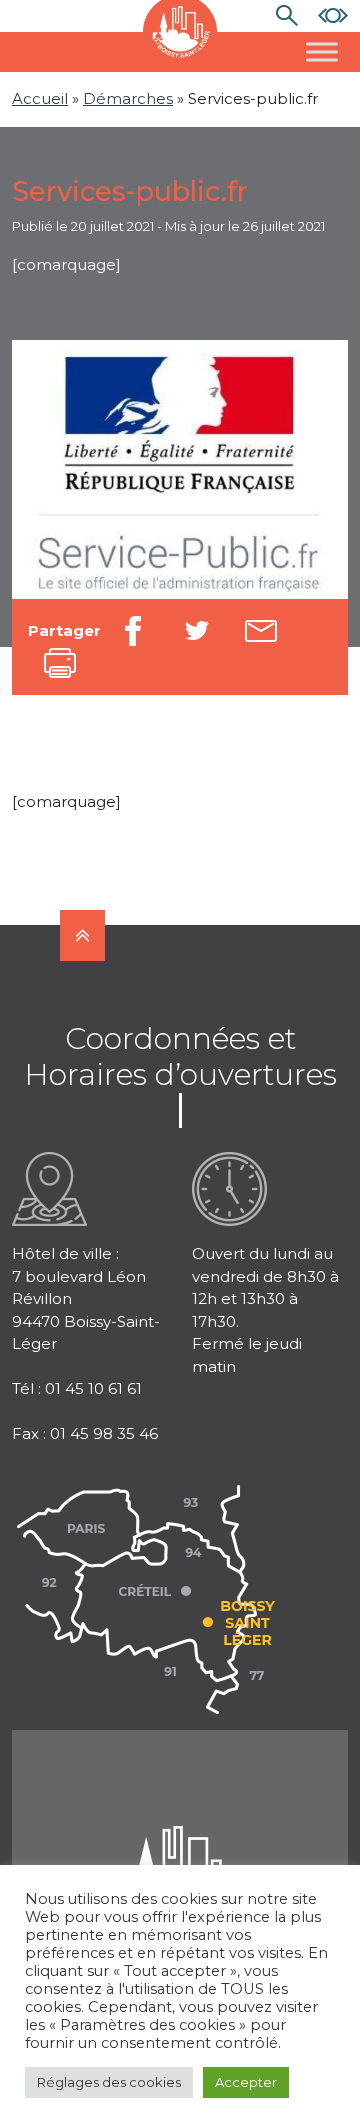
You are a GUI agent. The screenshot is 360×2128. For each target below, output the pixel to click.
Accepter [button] (246, 2082)
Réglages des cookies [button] (109, 2082)
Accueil (40, 98)
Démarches (128, 98)
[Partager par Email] (261, 631)
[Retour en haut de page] (82, 935)
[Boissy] (180, 1850)
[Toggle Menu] (322, 51)
